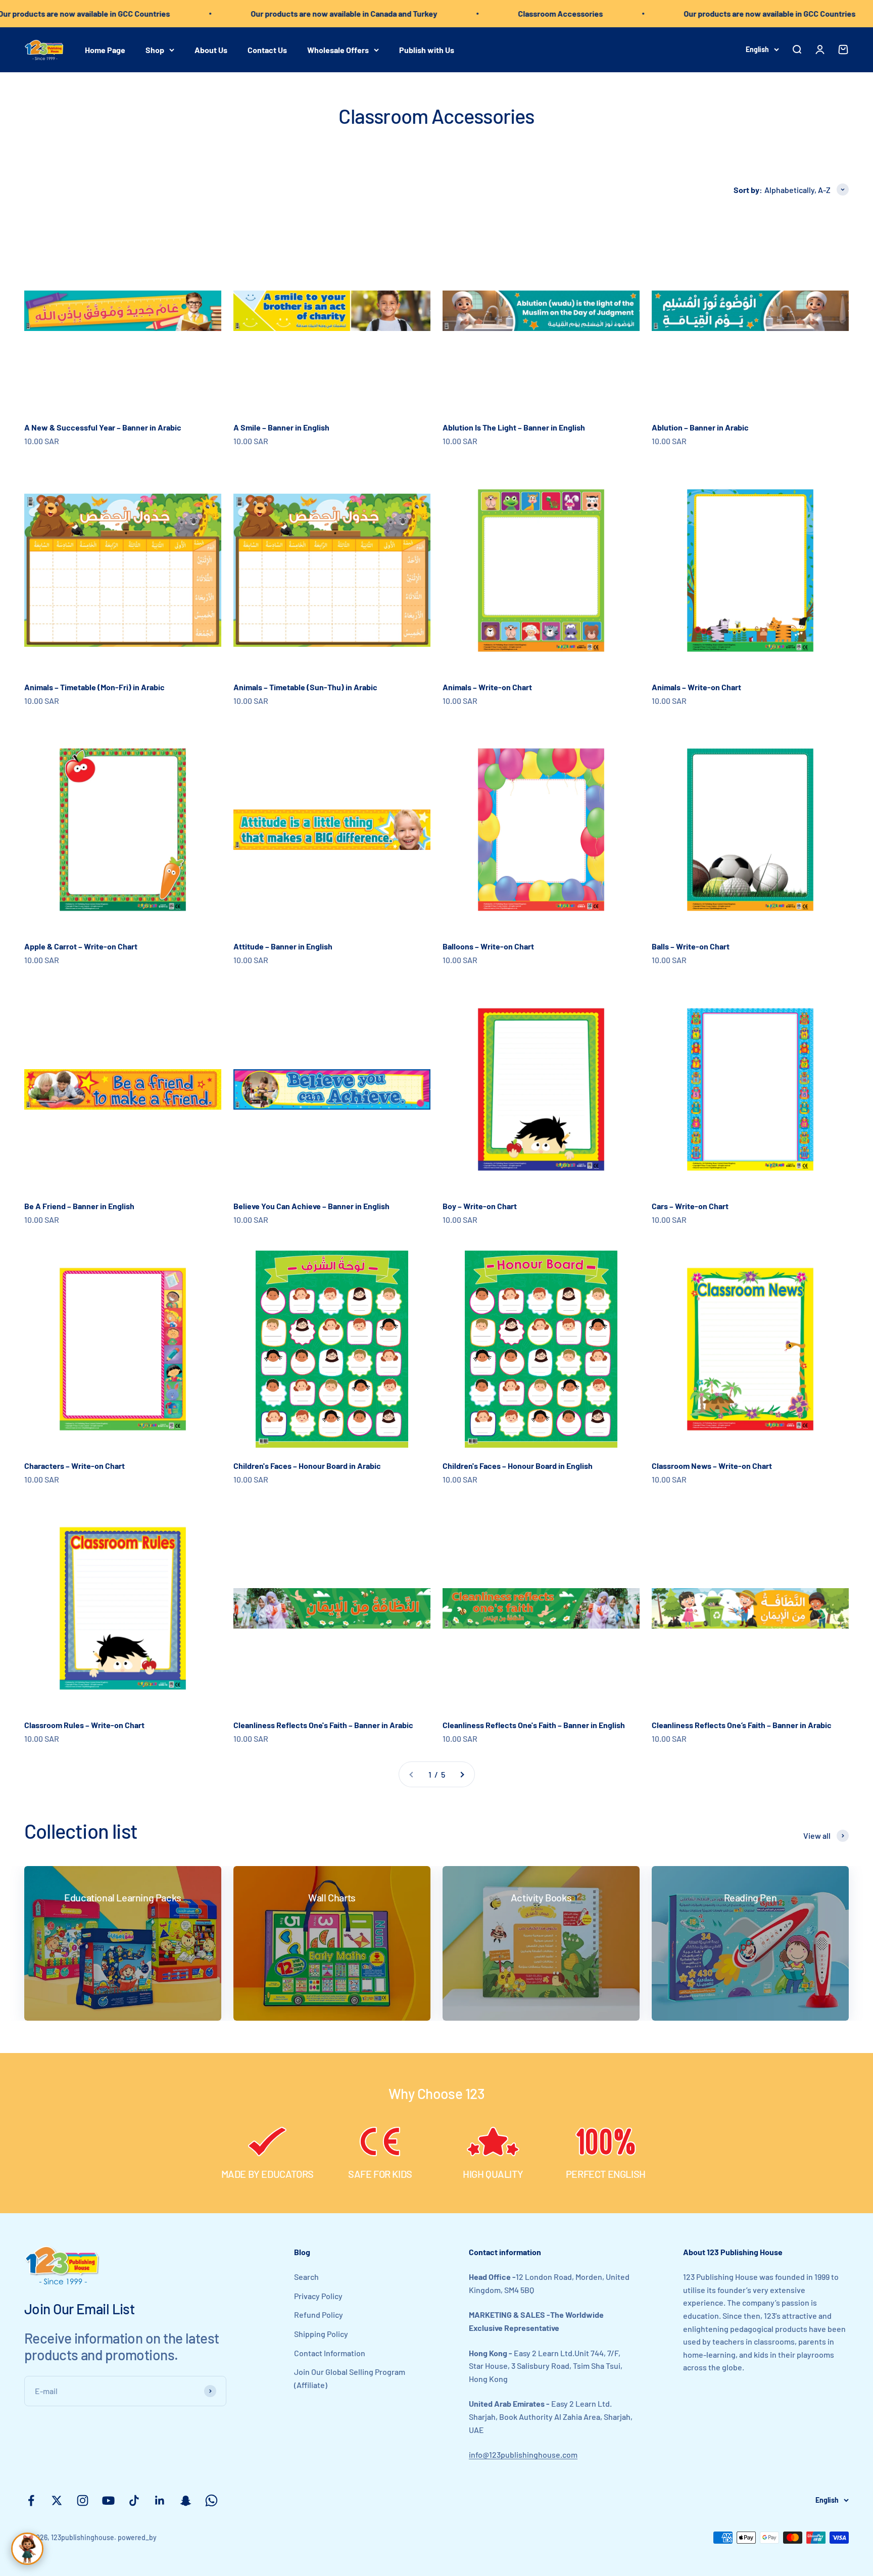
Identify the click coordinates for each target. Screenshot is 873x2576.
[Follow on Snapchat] (186, 2500)
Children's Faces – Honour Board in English (518, 1466)
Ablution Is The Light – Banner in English (514, 427)
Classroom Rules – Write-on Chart (84, 1725)
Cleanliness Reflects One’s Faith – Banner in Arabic (742, 1725)
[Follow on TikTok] (134, 2500)
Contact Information (330, 2353)
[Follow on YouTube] (108, 2500)
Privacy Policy (318, 2296)
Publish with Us (427, 49)
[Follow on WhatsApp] (211, 2500)
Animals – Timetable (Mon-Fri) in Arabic (94, 687)
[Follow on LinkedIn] (160, 2500)
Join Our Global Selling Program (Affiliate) (350, 2378)
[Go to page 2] (462, 1775)
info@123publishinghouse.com (523, 2454)
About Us (211, 49)
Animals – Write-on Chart (487, 687)
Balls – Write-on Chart (691, 946)
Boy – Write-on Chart (480, 1206)
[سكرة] (27, 2549)
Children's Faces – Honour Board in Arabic (307, 1466)
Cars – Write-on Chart (690, 1206)
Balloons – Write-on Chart (488, 946)
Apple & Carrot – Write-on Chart (81, 946)
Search (306, 2277)
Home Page (105, 49)
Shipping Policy (321, 2334)
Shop (155, 49)
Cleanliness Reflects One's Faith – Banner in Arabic (323, 1725)
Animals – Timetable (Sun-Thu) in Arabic (305, 687)
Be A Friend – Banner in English (79, 1206)
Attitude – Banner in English (283, 946)
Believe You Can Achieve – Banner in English (311, 1206)
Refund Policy (319, 2315)
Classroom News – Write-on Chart (712, 1466)
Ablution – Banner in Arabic (700, 427)
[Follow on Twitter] (57, 2500)
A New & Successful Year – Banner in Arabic (103, 427)
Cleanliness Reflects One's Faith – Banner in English (534, 1725)
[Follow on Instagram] (83, 2500)
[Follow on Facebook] (31, 2500)
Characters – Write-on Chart (75, 1466)
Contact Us (267, 49)
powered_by (137, 2537)
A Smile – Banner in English (281, 427)
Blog (302, 2252)
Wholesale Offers (338, 49)
